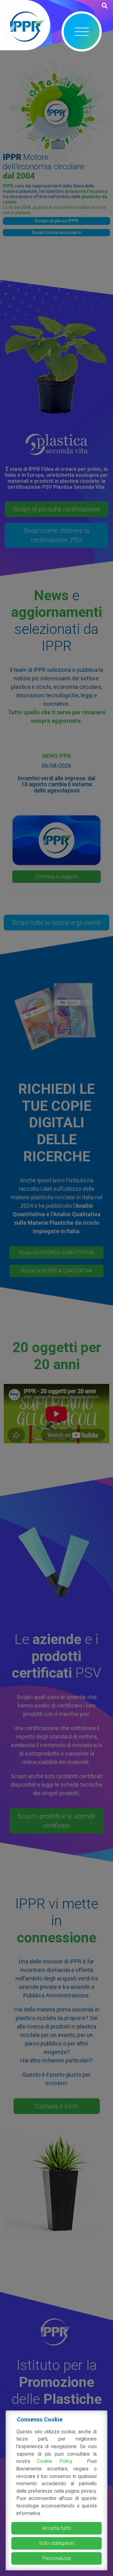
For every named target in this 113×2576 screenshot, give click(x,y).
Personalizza (56, 2558)
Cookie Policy (58, 2461)
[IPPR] (25, 25)
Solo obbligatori (56, 2543)
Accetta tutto (57, 2528)
